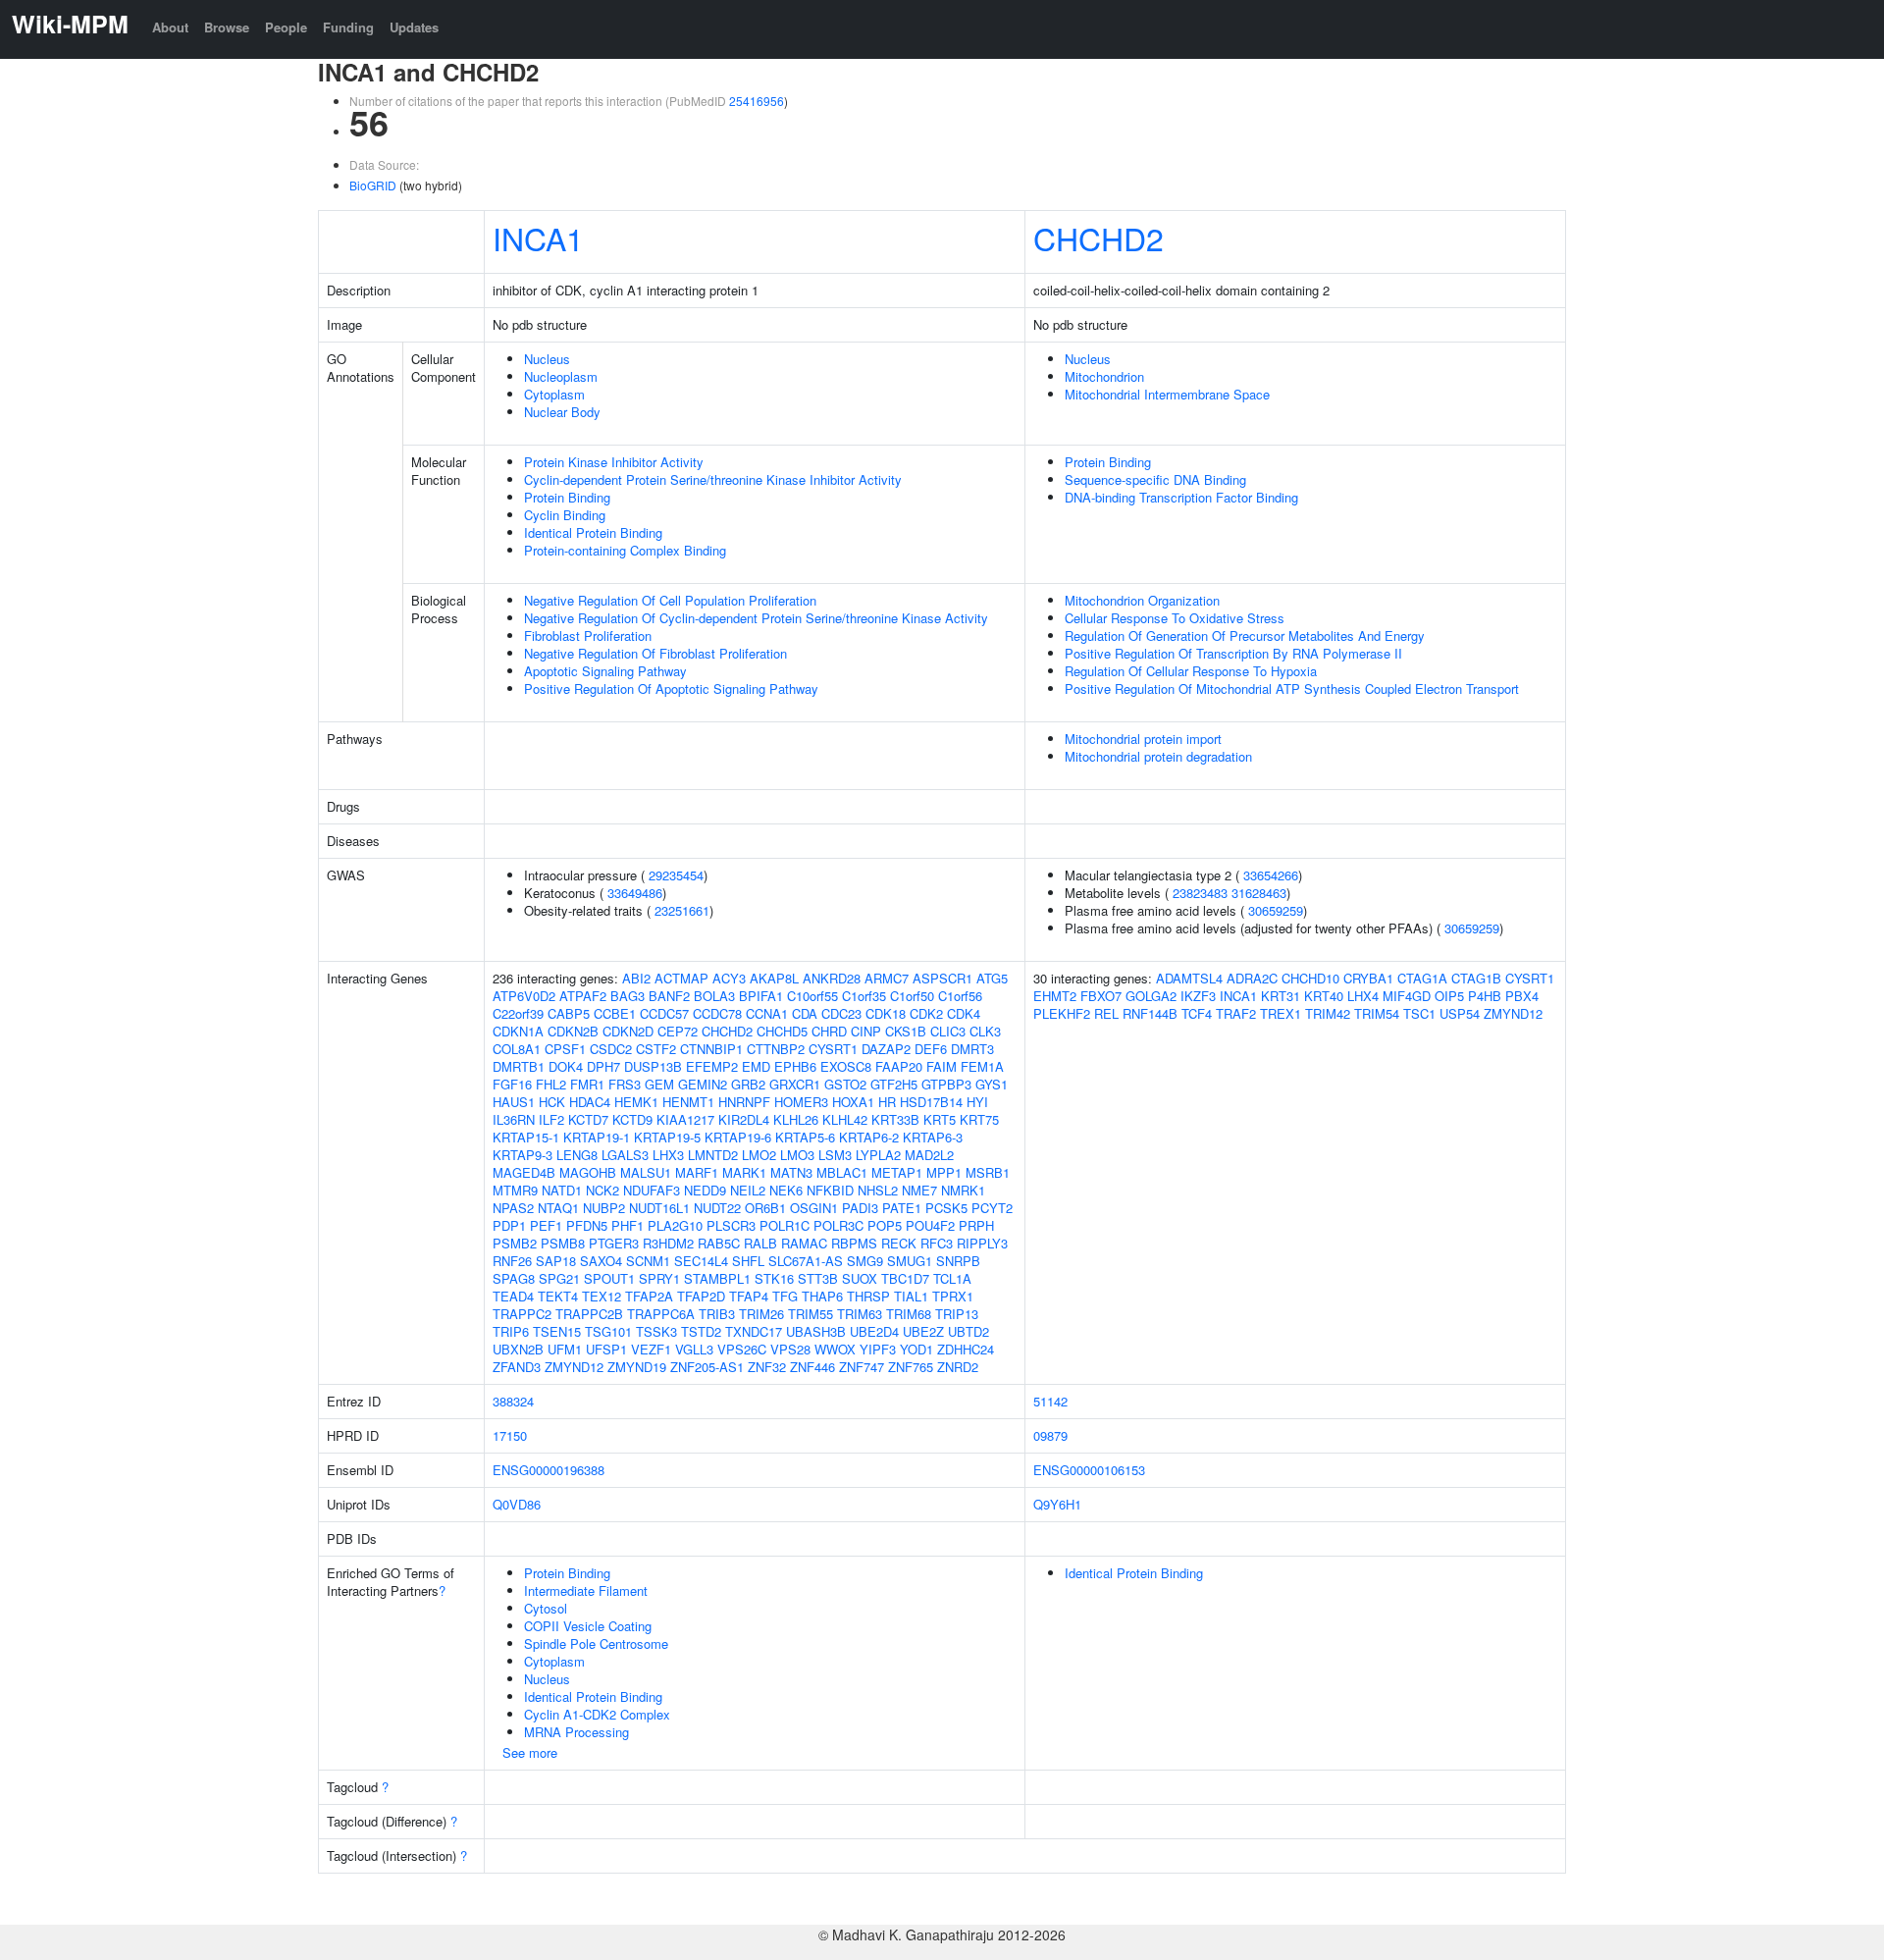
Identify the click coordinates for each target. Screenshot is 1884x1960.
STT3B (818, 1278)
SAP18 (556, 1261)
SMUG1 (910, 1261)
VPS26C (742, 1349)
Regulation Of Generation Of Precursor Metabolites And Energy (1245, 636)
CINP (866, 1031)
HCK (552, 1102)
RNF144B (1150, 1013)
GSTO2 (845, 1084)
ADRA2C (1252, 978)
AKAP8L (774, 978)
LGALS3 (625, 1155)
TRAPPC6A (661, 1314)
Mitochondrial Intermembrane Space (1167, 394)
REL (1106, 1013)
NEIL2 (748, 1190)
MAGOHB (588, 1172)
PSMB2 (515, 1243)
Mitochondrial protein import (1143, 739)
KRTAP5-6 (805, 1137)
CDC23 (841, 1013)
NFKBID (830, 1190)
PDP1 (509, 1225)
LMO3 (797, 1155)
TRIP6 (511, 1331)
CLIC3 (948, 1031)
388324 (513, 1401)
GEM (659, 1084)
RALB (760, 1243)
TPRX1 (953, 1296)
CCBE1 (615, 1013)
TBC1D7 (905, 1278)
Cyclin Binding (565, 515)
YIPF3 (878, 1349)
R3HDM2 (668, 1243)
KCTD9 (632, 1119)
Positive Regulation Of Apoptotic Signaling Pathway (671, 689)
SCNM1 (648, 1261)
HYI (977, 1102)
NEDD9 (705, 1190)
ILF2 (551, 1119)
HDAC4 (590, 1102)
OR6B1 (765, 1208)
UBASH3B (816, 1331)
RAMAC (804, 1243)
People (286, 27)
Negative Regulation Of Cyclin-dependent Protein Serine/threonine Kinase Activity (756, 618)
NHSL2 (878, 1190)
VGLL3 (694, 1349)
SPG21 (559, 1278)
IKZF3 (1198, 996)
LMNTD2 (713, 1155)
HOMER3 (801, 1102)
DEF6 (931, 1049)
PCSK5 (946, 1208)
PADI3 (860, 1208)
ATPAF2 (583, 996)
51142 (1050, 1401)
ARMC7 (887, 978)
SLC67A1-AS (806, 1261)
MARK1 (744, 1172)
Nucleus (547, 359)
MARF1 (697, 1172)
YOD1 (916, 1349)
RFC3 (937, 1243)
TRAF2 (1236, 1013)
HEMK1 (636, 1102)
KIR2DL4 (744, 1119)
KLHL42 (845, 1119)
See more (530, 1752)
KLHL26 (796, 1119)
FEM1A (982, 1066)
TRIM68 (909, 1314)
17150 (510, 1435)
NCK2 (602, 1190)
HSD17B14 (931, 1102)
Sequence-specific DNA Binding (1155, 479)
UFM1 (565, 1349)
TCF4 (1197, 1013)
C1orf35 (864, 996)
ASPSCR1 (942, 978)
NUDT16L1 (659, 1208)
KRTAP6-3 (933, 1137)
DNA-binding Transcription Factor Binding (1181, 497)
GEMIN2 (703, 1084)
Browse (227, 27)
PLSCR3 (731, 1225)
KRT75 (979, 1119)
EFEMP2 (712, 1066)
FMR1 (587, 1084)
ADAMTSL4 (1189, 978)
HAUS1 (514, 1102)
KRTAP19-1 (597, 1137)
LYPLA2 (878, 1155)
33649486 (635, 893)
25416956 (757, 101)
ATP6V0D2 (524, 996)
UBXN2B (518, 1349)
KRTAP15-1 (526, 1137)
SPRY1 (659, 1278)
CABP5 (569, 1013)
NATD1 (562, 1190)
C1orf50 (912, 996)
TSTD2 (701, 1331)
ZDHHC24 (966, 1349)
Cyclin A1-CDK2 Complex (597, 1714)
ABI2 (636, 978)
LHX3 (668, 1155)
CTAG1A (1422, 978)
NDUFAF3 (652, 1190)
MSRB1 (988, 1172)
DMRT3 (972, 1049)
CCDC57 (664, 1013)
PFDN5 (587, 1225)
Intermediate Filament (586, 1590)
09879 (1050, 1435)
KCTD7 (588, 1119)
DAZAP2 (886, 1049)
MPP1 (944, 1172)
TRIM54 (1377, 1013)
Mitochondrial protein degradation (1158, 756)
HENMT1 (688, 1102)
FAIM (942, 1066)
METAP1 (897, 1172)
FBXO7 (1101, 996)
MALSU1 (646, 1172)
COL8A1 (517, 1049)
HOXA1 (853, 1102)
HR (887, 1102)
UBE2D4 (874, 1331)
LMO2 (759, 1155)
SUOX (860, 1278)
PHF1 (628, 1225)
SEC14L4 (701, 1261)
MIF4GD (1407, 996)
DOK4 (566, 1066)
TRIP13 (957, 1314)
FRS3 (625, 1084)
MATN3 (791, 1172)
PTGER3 (614, 1243)
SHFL (748, 1261)
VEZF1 (651, 1349)
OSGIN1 (814, 1208)
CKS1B (906, 1031)
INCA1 (538, 238)
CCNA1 (767, 1013)
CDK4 (964, 1013)
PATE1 (902, 1208)
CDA (805, 1013)
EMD (756, 1066)
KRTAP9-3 (523, 1155)
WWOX (835, 1349)
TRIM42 (1328, 1013)
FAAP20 (899, 1066)
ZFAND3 (517, 1367)
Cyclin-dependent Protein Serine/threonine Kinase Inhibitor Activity (713, 479)
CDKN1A (518, 1031)
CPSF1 (565, 1049)
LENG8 (577, 1155)
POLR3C (838, 1225)
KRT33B (895, 1119)
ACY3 (729, 978)
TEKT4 (558, 1296)
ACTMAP (681, 978)
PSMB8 (563, 1243)
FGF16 (512, 1084)
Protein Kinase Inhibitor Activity (614, 462)
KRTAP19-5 (667, 1137)
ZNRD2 (958, 1367)
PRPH (976, 1225)
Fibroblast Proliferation (588, 636)
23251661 (682, 910)
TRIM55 (811, 1314)
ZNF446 (812, 1367)
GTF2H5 (894, 1084)
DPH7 (603, 1066)
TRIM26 (761, 1314)
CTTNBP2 (776, 1049)
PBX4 (1522, 996)
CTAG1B (1476, 978)
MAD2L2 (929, 1155)
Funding (348, 27)
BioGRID (373, 185)
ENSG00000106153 (1089, 1470)
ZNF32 (767, 1367)
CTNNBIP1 (711, 1049)
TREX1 (1281, 1013)
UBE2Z (923, 1331)
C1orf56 (960, 996)
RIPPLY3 (982, 1243)
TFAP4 (749, 1296)
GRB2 (748, 1084)
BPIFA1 (761, 996)
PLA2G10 (675, 1225)
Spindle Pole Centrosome (596, 1643)
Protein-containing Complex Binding (625, 550)
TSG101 (608, 1331)
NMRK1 (963, 1190)
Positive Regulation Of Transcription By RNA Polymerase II (1233, 653)
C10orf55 (812, 996)
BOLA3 (714, 996)
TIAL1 (911, 1296)
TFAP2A (649, 1296)
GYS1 (992, 1084)
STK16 (774, 1278)
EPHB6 (795, 1066)
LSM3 (835, 1155)
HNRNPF (744, 1102)
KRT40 (1324, 996)
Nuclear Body (562, 412)
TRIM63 (860, 1314)
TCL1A (952, 1278)
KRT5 (940, 1119)
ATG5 (992, 978)
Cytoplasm (554, 394)
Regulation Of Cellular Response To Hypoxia (1191, 671)
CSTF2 (656, 1049)
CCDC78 (717, 1013)
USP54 (1460, 1013)
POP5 (885, 1225)
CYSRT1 (833, 1049)
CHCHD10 (1310, 978)
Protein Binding (567, 497)
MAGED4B (524, 1172)
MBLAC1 (842, 1172)
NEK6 (786, 1190)
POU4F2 (930, 1225)
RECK (899, 1243)
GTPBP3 (946, 1084)
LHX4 (1363, 996)
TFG (785, 1296)
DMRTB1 (519, 1066)
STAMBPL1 (717, 1278)
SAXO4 (601, 1261)
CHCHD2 (1099, 238)
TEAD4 (513, 1296)
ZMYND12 (574, 1367)
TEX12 (602, 1296)
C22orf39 (518, 1013)
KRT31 (1281, 996)
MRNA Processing (576, 1732)
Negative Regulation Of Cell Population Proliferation (670, 600)
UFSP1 (606, 1349)
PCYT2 (992, 1208)
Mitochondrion (1104, 376)
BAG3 (628, 996)
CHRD (829, 1031)
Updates (414, 27)
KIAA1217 (685, 1119)
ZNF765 (911, 1367)
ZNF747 (862, 1367)
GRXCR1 (795, 1084)
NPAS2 (513, 1208)
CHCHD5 (782, 1031)
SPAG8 (514, 1278)
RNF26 (512, 1261)
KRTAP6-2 (869, 1137)
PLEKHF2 (1062, 1013)
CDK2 (926, 1013)
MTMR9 (515, 1190)
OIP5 (1449, 996)
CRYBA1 (1368, 978)
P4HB (1485, 996)
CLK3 (985, 1031)
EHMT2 (1055, 996)
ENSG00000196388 (549, 1470)
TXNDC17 (754, 1331)
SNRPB (958, 1261)
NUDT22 (717, 1208)
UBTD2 (968, 1331)
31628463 (1259, 893)
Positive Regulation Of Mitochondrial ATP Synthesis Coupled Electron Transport (1292, 689)
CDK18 (886, 1013)
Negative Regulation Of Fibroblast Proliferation (655, 653)
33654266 (1271, 875)
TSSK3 (656, 1331)
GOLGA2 (1151, 996)
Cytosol (546, 1608)
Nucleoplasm (561, 376)
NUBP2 (604, 1208)
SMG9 (865, 1261)
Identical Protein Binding (593, 532)
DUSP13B (653, 1066)
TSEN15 (557, 1331)
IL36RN (514, 1119)
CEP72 (678, 1031)
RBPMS (854, 1243)
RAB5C (719, 1243)
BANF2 (669, 996)
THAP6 (822, 1296)
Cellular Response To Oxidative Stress (1175, 618)
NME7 (919, 1190)
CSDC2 (611, 1049)
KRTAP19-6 (738, 1137)
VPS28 (790, 1349)
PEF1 (546, 1225)
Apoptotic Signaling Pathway (605, 671)
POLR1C (785, 1225)
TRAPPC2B (589, 1314)
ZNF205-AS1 (707, 1367)
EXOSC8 (846, 1066)
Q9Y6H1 (1057, 1504)
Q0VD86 (517, 1504)
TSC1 (1419, 1013)
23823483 (1200, 893)
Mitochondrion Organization (1142, 600)
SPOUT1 (609, 1278)
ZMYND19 (637, 1367)
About (170, 27)
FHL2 (551, 1084)
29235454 (676, 875)
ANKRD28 (832, 978)
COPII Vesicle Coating (588, 1626)
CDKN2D (628, 1031)
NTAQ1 (558, 1208)
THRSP (868, 1296)
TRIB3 (717, 1314)
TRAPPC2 (522, 1314)
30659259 (1276, 910)
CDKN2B (573, 1031)
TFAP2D (701, 1296)
